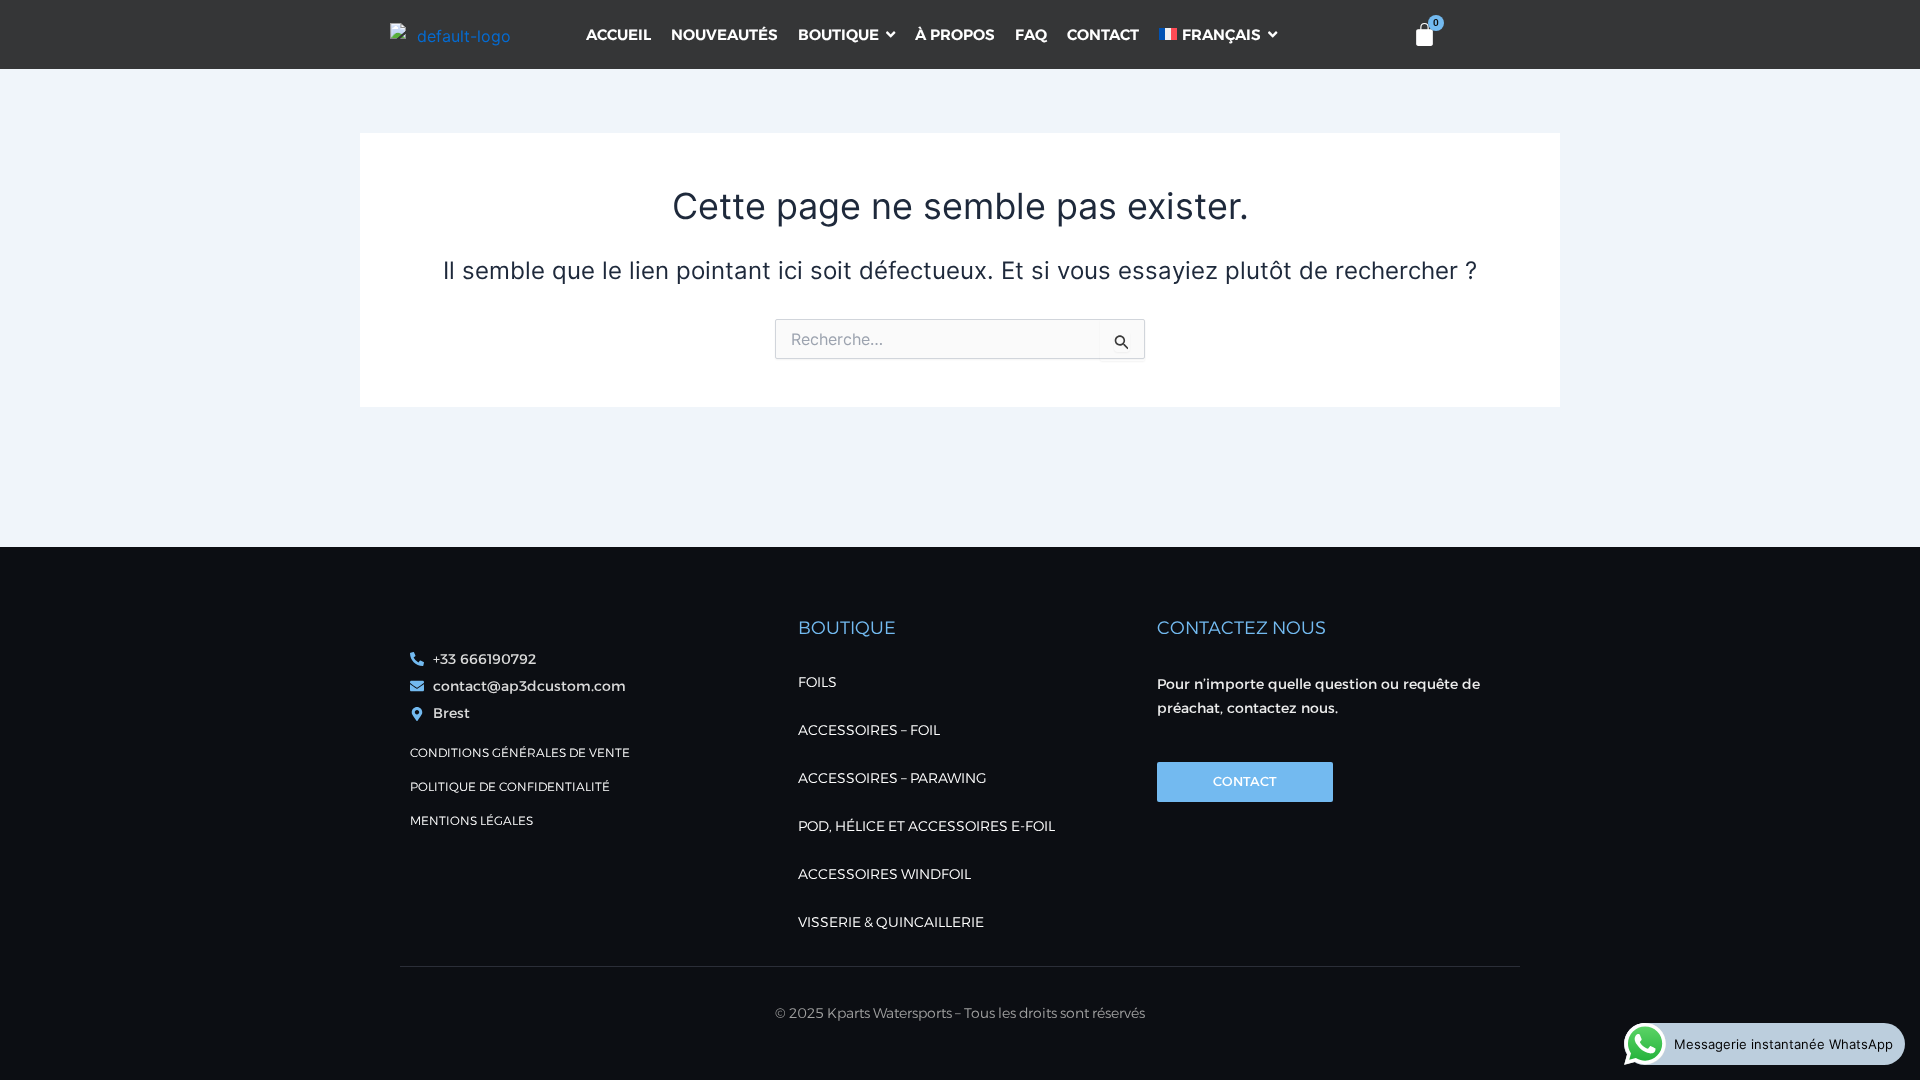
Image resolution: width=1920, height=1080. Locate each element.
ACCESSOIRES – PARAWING (892, 778)
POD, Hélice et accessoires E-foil (926, 826)
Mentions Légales (471, 820)
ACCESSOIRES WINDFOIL (884, 874)
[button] (1310, 34)
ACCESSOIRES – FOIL (869, 730)
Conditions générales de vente (520, 752)
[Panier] (1424, 34)
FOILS (817, 682)
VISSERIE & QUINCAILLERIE (891, 922)
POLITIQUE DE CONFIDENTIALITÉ (510, 786)
